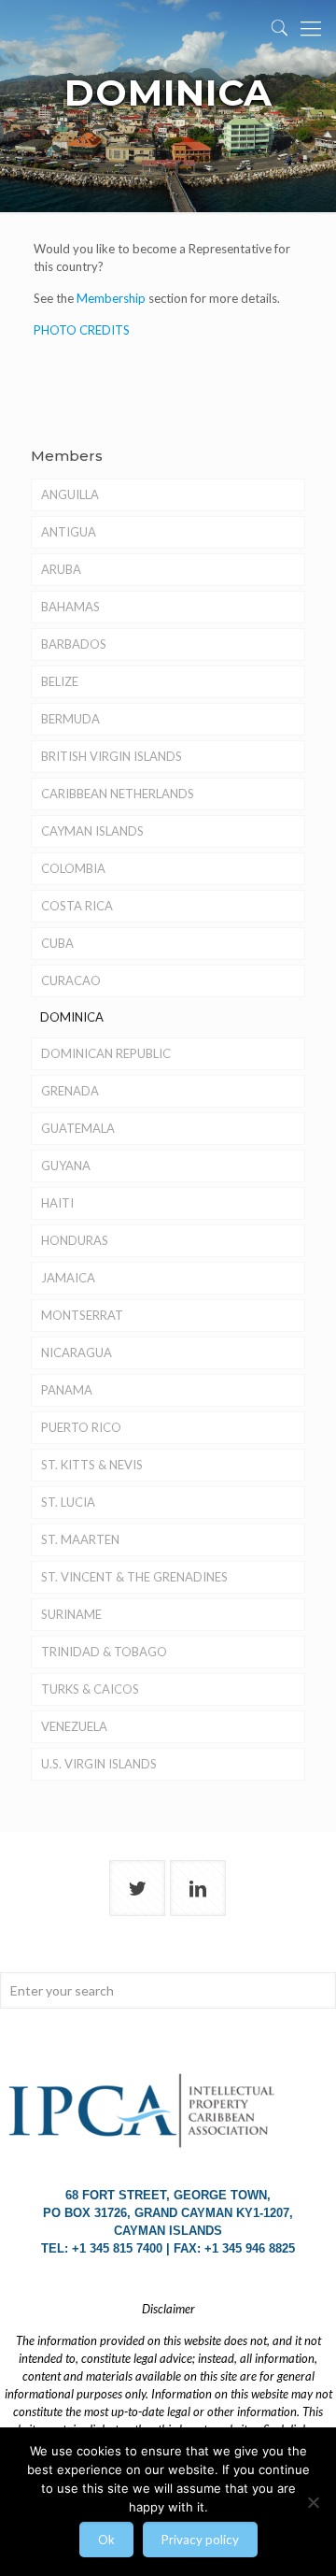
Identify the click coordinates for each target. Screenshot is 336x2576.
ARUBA (61, 569)
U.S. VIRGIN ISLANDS (99, 1764)
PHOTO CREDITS (82, 330)
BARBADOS (74, 644)
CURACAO (71, 980)
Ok (106, 2540)
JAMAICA (68, 1278)
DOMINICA (72, 1017)
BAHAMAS (70, 607)
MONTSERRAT (82, 1315)
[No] (313, 2502)
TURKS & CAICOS (90, 1689)
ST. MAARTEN (80, 1539)
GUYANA (66, 1166)
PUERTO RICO (81, 1427)
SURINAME (71, 1614)
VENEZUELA (74, 1726)
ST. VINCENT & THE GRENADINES (134, 1577)
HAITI (57, 1203)
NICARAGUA (77, 1352)
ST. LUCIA (68, 1502)
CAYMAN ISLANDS (92, 831)
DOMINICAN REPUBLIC (106, 1053)
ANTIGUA (69, 532)
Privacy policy (200, 2540)
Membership (111, 298)
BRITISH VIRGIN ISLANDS (112, 756)
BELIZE (60, 681)
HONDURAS (75, 1240)
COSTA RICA (77, 906)
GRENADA (70, 1091)
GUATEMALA (78, 1128)
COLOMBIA (73, 868)
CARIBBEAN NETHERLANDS (118, 794)
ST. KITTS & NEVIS (92, 1465)
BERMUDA (70, 719)
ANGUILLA (70, 494)
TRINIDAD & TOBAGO (104, 1652)
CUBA (57, 943)
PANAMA (67, 1390)
